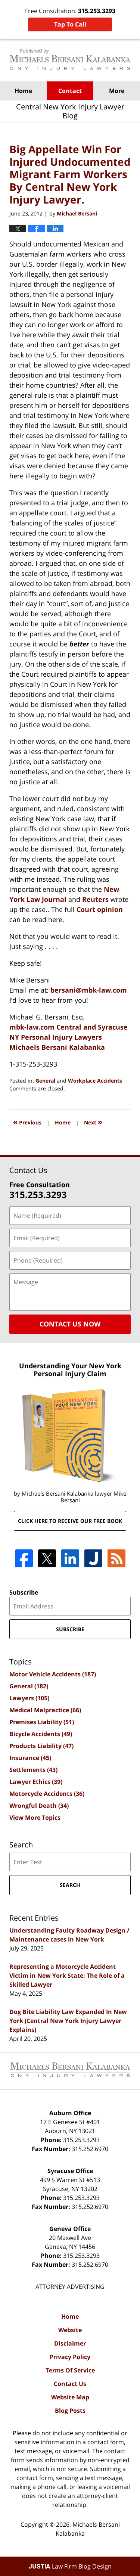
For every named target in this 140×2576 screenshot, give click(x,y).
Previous (27, 1122)
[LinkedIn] (70, 1558)
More (117, 91)
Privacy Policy (70, 2357)
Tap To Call (70, 24)
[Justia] (93, 1558)
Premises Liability (42, 1722)
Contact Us (70, 2384)
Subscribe (24, 1592)
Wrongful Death (39, 1806)
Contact (70, 91)
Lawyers (29, 1698)
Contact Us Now (70, 1324)
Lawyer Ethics (36, 1782)
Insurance (30, 1758)
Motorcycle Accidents (47, 1794)
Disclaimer (70, 2343)
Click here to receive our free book (70, 1521)
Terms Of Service (70, 2370)
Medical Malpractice (45, 1710)
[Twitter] (47, 1558)
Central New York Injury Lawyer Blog (70, 60)
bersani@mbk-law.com (89, 990)
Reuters (96, 899)
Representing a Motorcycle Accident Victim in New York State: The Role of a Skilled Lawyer (67, 1976)
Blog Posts (70, 2411)
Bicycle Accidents (41, 1734)
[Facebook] (24, 1558)
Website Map (70, 2397)
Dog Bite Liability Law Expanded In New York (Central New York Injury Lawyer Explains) (68, 2021)
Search (70, 1885)
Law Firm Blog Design (70, 2566)
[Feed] (116, 1558)
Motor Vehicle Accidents (53, 1674)
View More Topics (35, 1818)
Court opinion (100, 909)
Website (70, 2330)
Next (93, 1122)
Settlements (33, 1770)
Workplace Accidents (95, 1081)
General (45, 1081)
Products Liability (41, 1746)
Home (23, 91)
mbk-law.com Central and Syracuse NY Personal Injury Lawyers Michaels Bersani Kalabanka (69, 1037)
